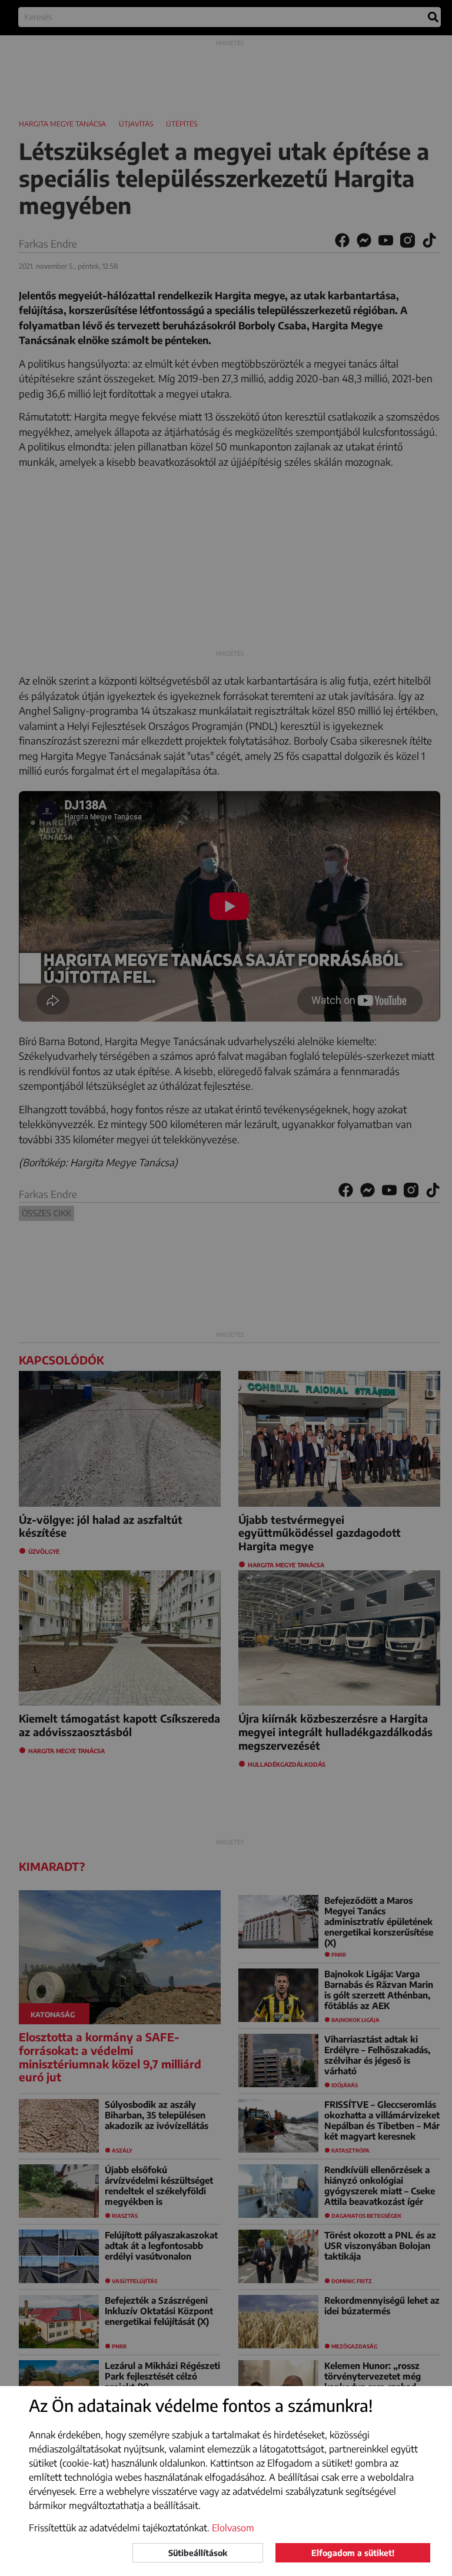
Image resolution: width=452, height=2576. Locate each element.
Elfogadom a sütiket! (353, 2553)
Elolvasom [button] (233, 2528)
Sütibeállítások (198, 2553)
